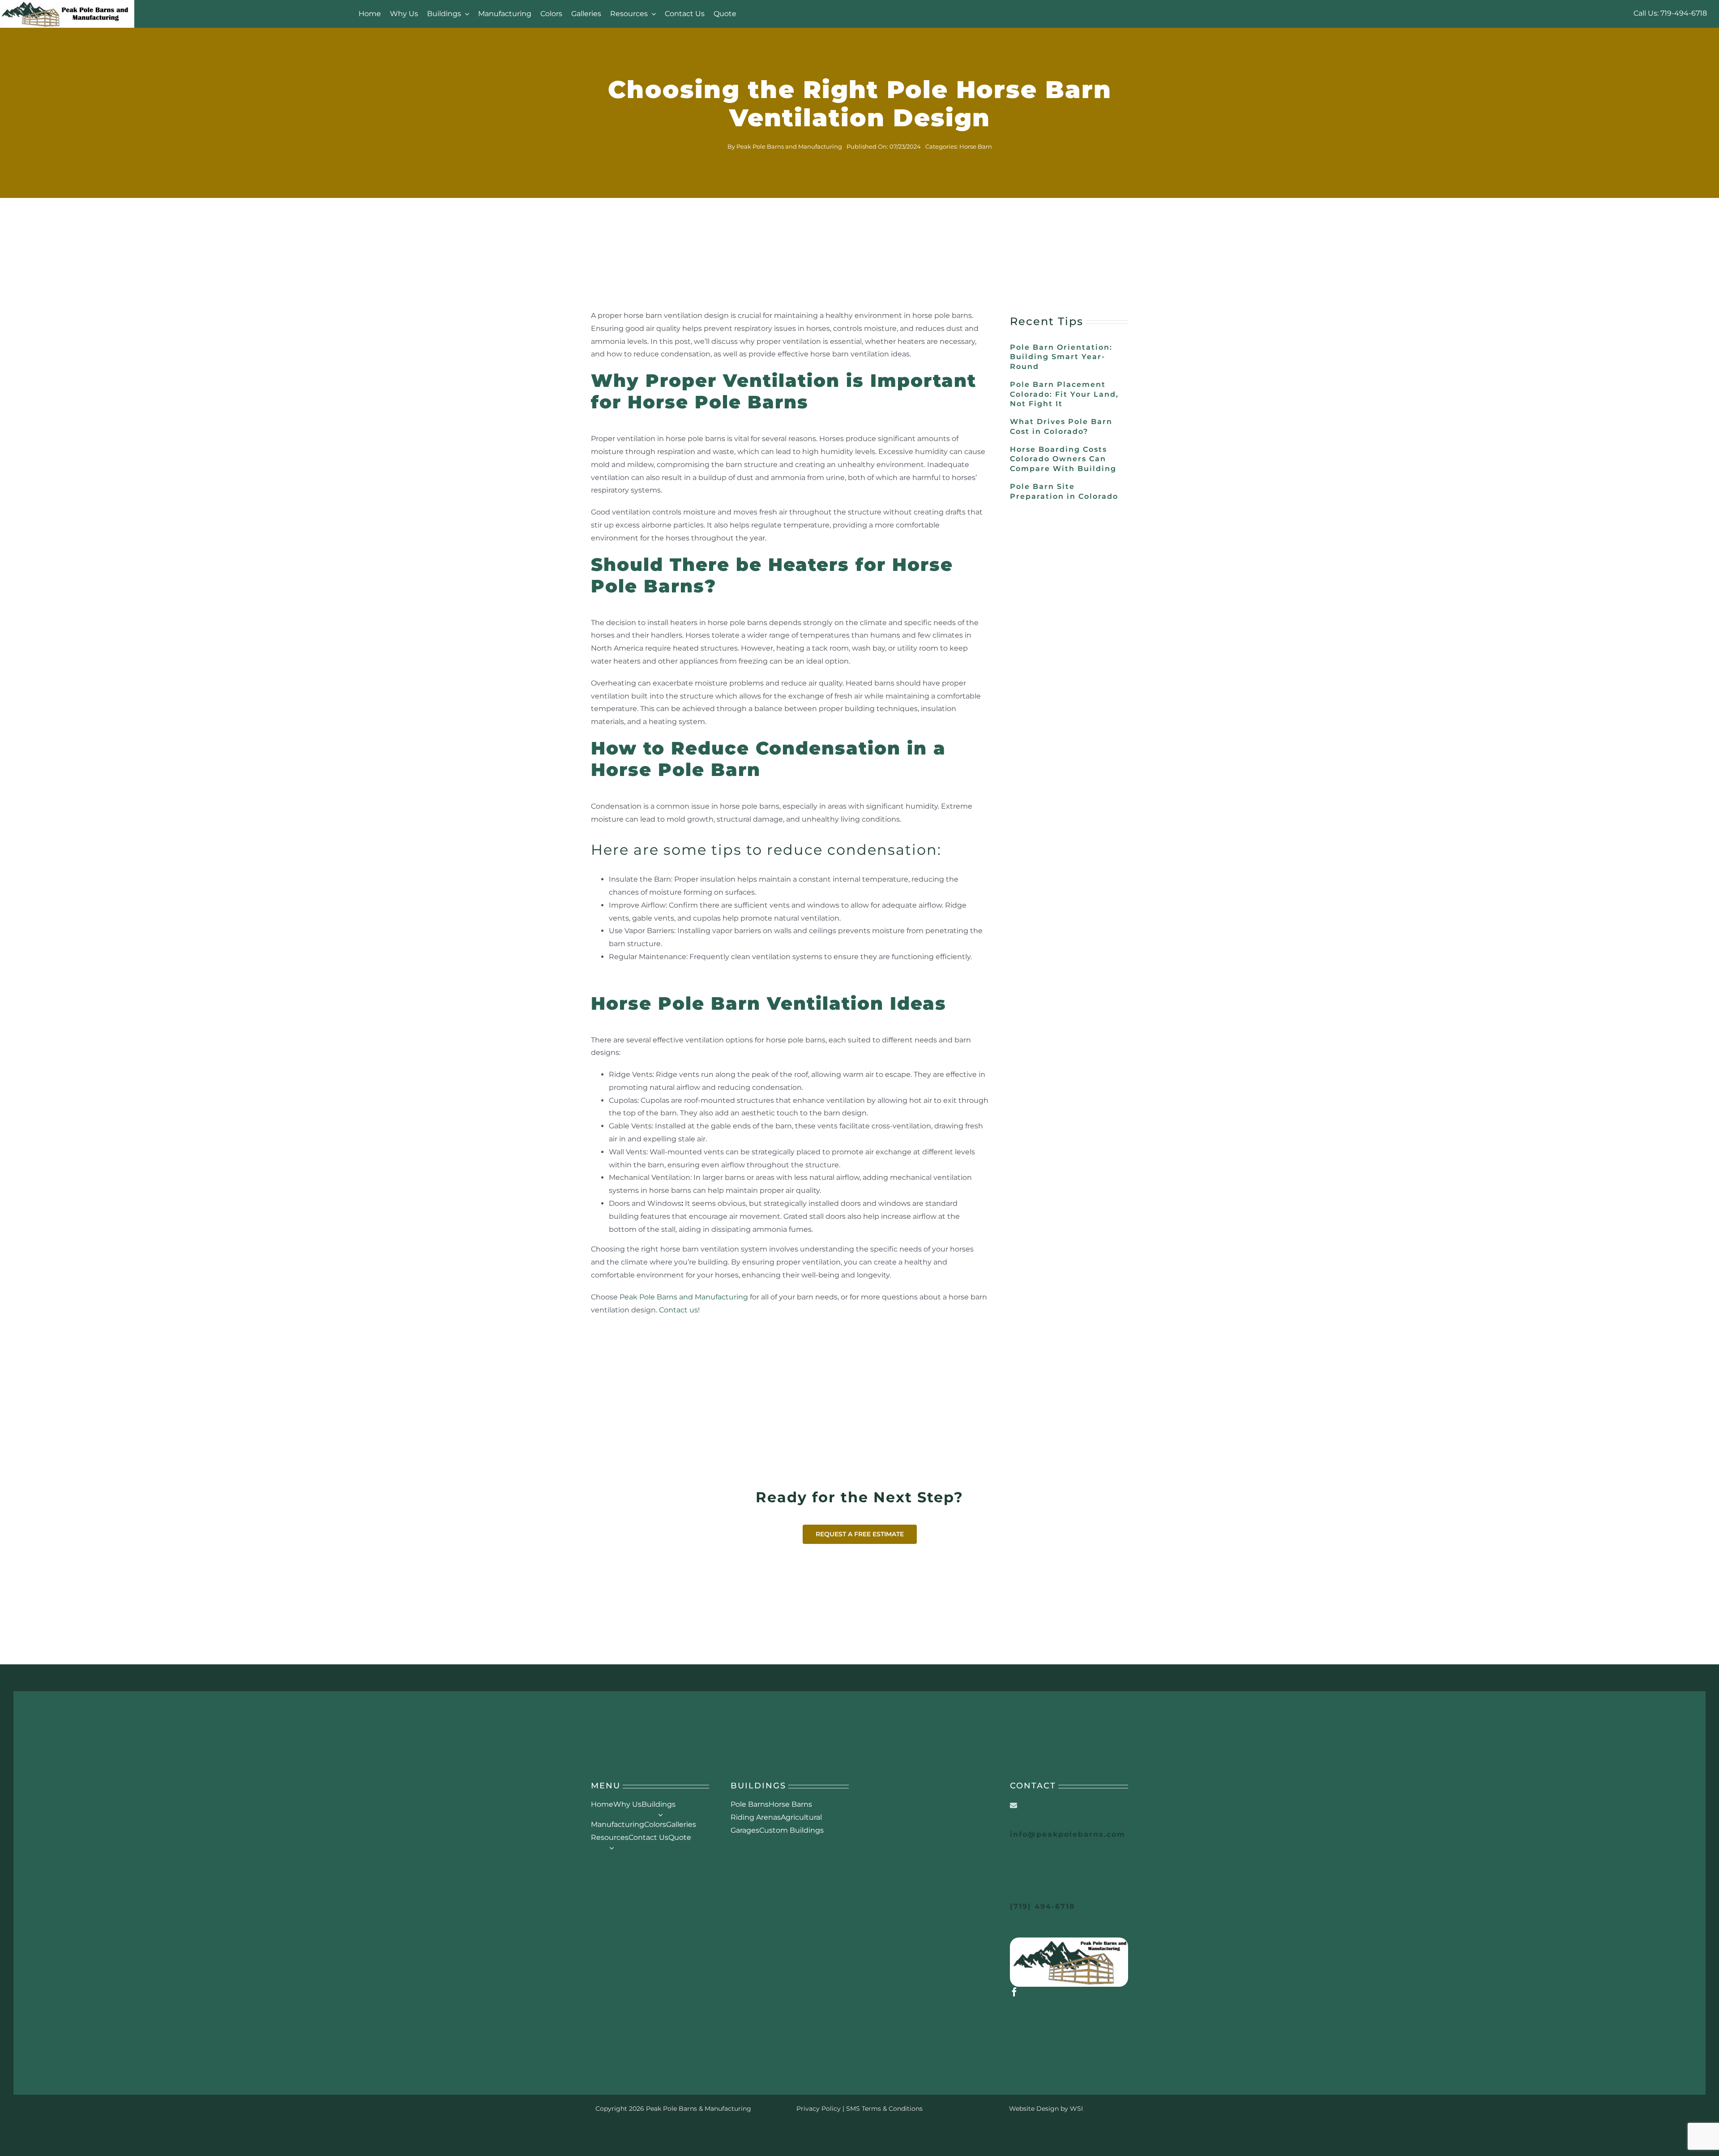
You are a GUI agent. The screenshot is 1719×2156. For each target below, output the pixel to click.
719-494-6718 (1684, 13)
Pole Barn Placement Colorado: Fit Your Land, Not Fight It (1064, 394)
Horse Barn (976, 146)
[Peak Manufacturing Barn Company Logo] (1069, 1941)
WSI (1076, 2109)
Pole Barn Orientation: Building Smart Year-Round (1061, 357)
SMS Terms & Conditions (884, 2109)
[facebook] (1014, 1992)
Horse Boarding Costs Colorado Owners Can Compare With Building (1063, 459)
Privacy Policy (819, 2109)
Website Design (1034, 2109)
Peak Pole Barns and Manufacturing (789, 146)
